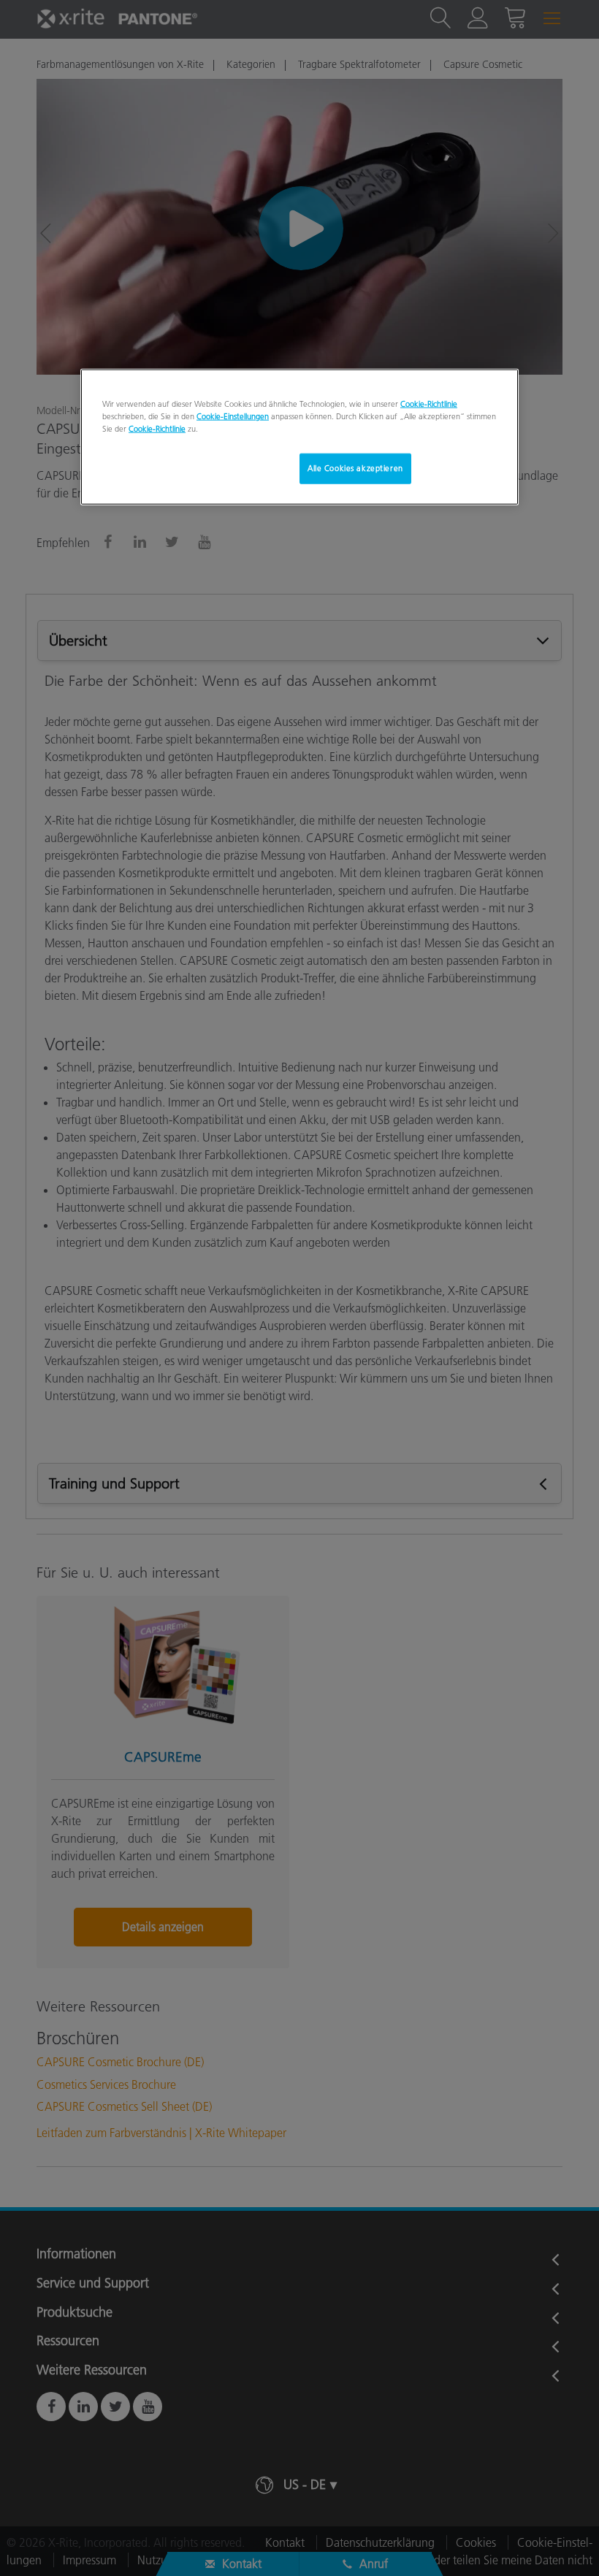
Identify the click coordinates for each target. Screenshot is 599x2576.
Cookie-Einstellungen (233, 416)
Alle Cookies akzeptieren (355, 468)
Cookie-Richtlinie (429, 404)
